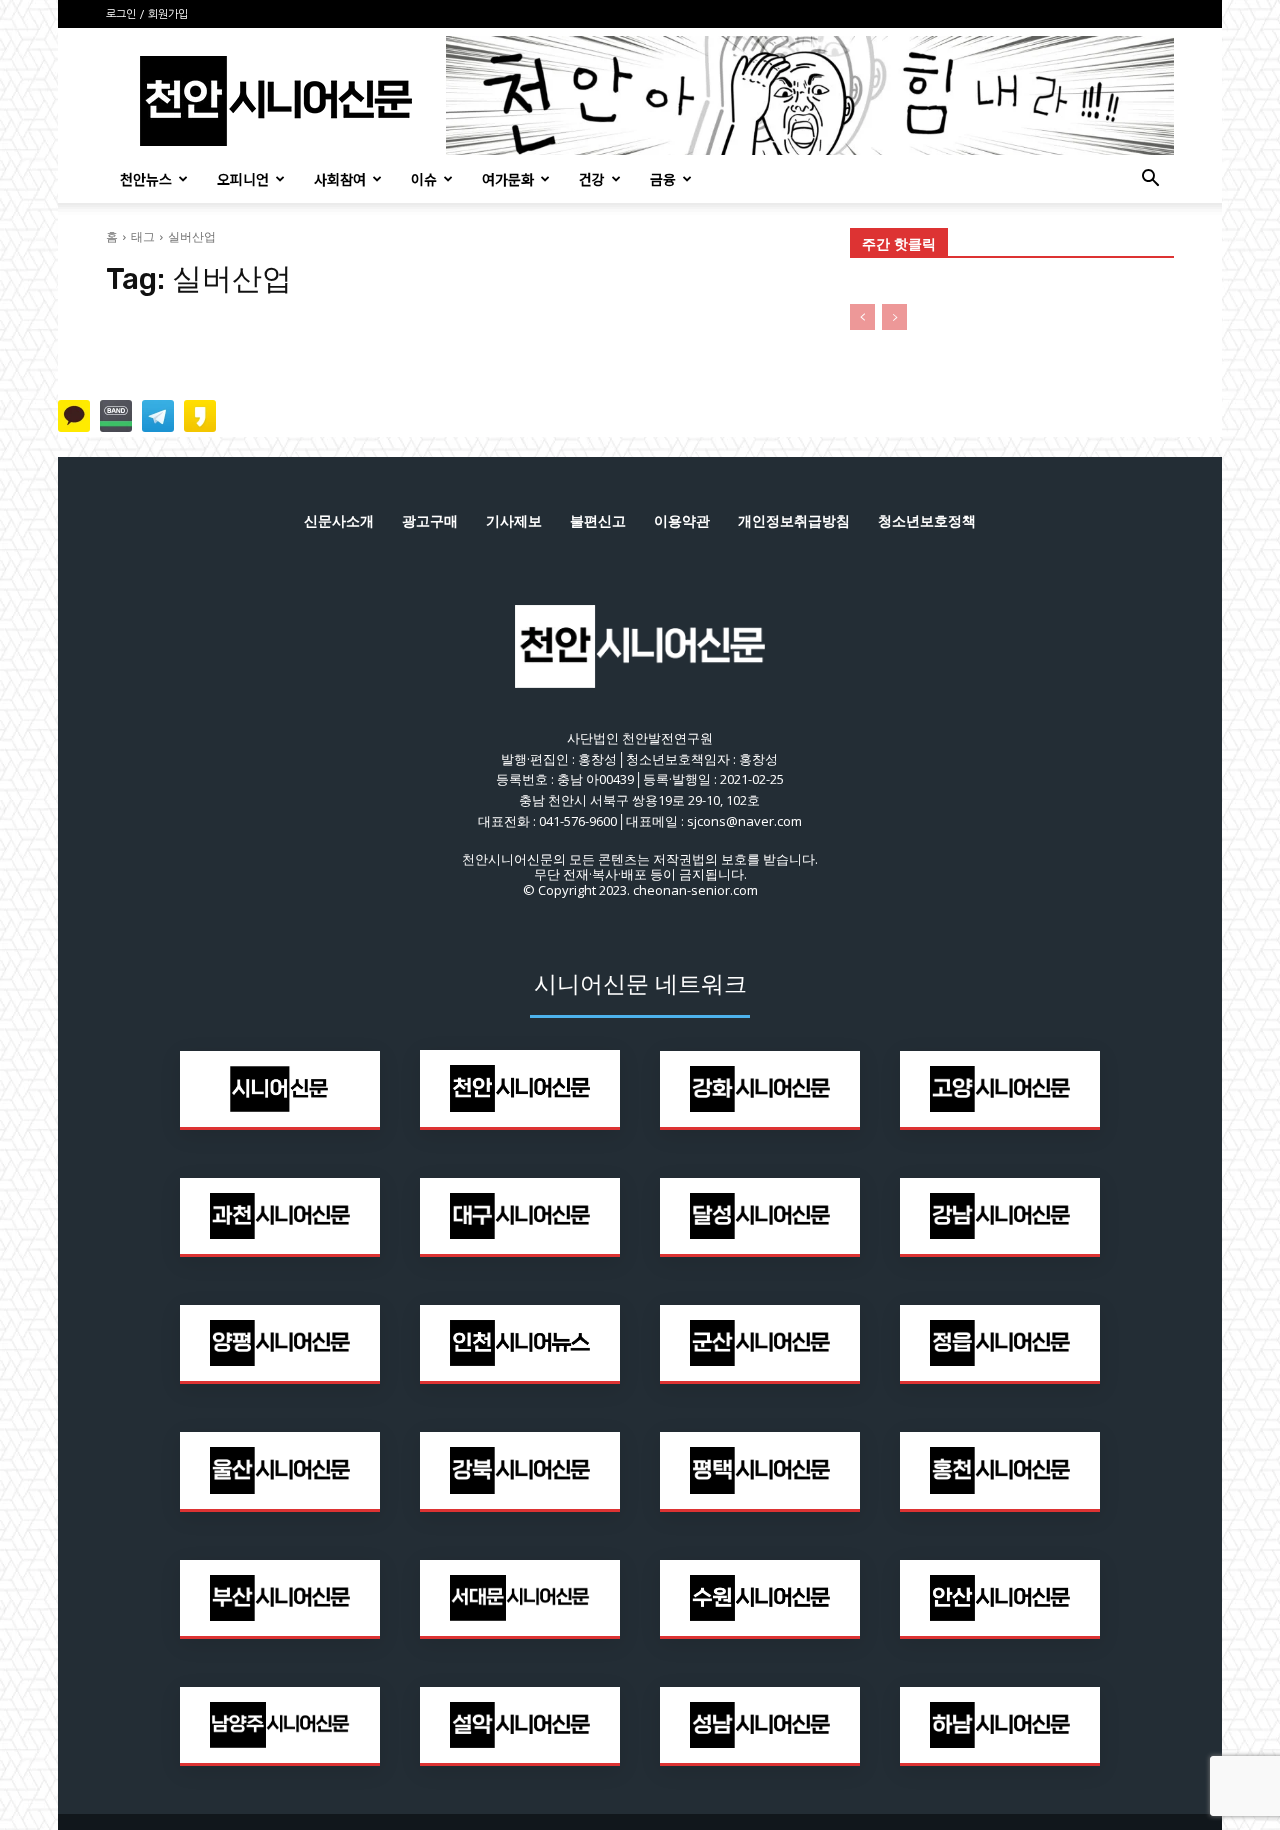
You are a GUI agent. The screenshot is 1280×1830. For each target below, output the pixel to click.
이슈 (424, 179)
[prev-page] (862, 317)
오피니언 (243, 179)
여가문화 (508, 179)
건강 (592, 179)
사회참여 (340, 179)
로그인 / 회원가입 (147, 14)
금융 (663, 179)
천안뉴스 (146, 179)
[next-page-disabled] (894, 317)
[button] (1150, 180)
